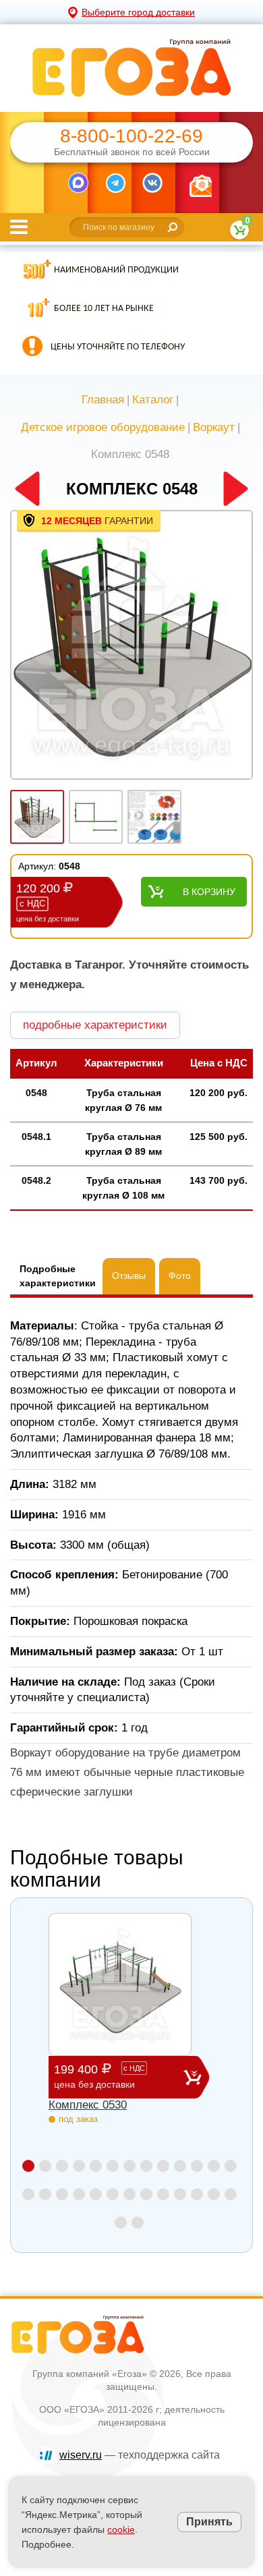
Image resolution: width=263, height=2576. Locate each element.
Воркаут (214, 427)
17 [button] (79, 2194)
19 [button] (113, 2194)
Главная (103, 400)
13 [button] (231, 2166)
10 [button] (180, 2166)
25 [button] (214, 2194)
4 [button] (79, 2166)
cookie (121, 2529)
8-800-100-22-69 (131, 136)
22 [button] (163, 2194)
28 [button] (138, 2223)
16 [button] (62, 2194)
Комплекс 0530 (88, 2105)
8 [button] (146, 2166)
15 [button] (45, 2194)
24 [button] (197, 2194)
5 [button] (96, 2166)
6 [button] (113, 2166)
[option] (131, 646)
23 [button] (180, 2194)
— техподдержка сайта (140, 2455)
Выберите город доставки (138, 12)
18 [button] (96, 2194)
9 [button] (163, 2166)
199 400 (99, 2076)
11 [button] (197, 2166)
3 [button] (62, 2166)
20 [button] (129, 2194)
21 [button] (146, 2194)
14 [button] (28, 2194)
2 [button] (45, 2166)
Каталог (153, 400)
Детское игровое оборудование (103, 427)
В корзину (209, 892)
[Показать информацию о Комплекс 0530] (120, 1984)
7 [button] (129, 2166)
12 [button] (214, 2166)
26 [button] (231, 2194)
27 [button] (121, 2223)
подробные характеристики (95, 1025)
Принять (209, 2522)
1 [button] (28, 2166)
